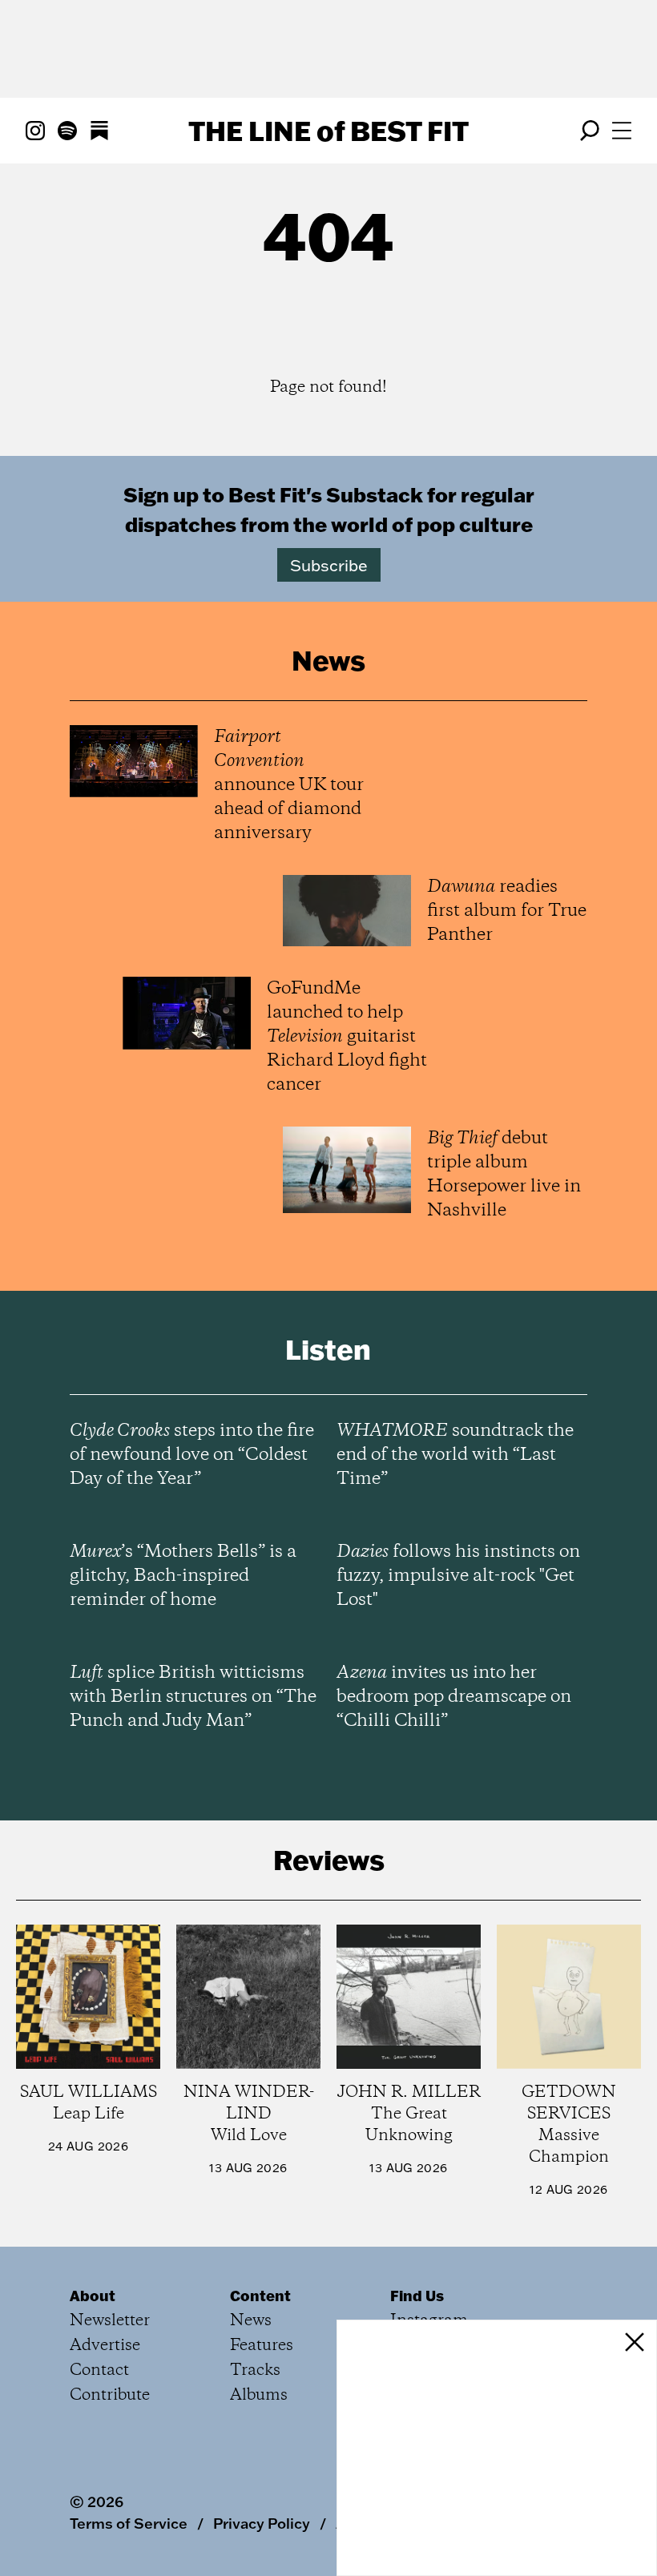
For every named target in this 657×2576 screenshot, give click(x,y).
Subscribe (329, 565)
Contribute (110, 2395)
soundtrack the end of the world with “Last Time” (455, 1455)
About (93, 2296)
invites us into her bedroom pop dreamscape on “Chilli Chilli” (454, 1697)
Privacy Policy (262, 2523)
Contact (99, 2370)
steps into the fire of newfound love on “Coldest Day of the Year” (192, 1455)
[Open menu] (622, 131)
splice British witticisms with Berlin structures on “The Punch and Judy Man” (193, 1697)
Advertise (105, 2346)
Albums (259, 2395)
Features (262, 2346)
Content (260, 2296)
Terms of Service (129, 2523)
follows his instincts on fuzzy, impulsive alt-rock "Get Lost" (458, 1576)
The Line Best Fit (328, 131)
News (251, 2321)
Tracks (255, 2370)
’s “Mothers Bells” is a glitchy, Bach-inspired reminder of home (183, 1576)
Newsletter (110, 2321)
